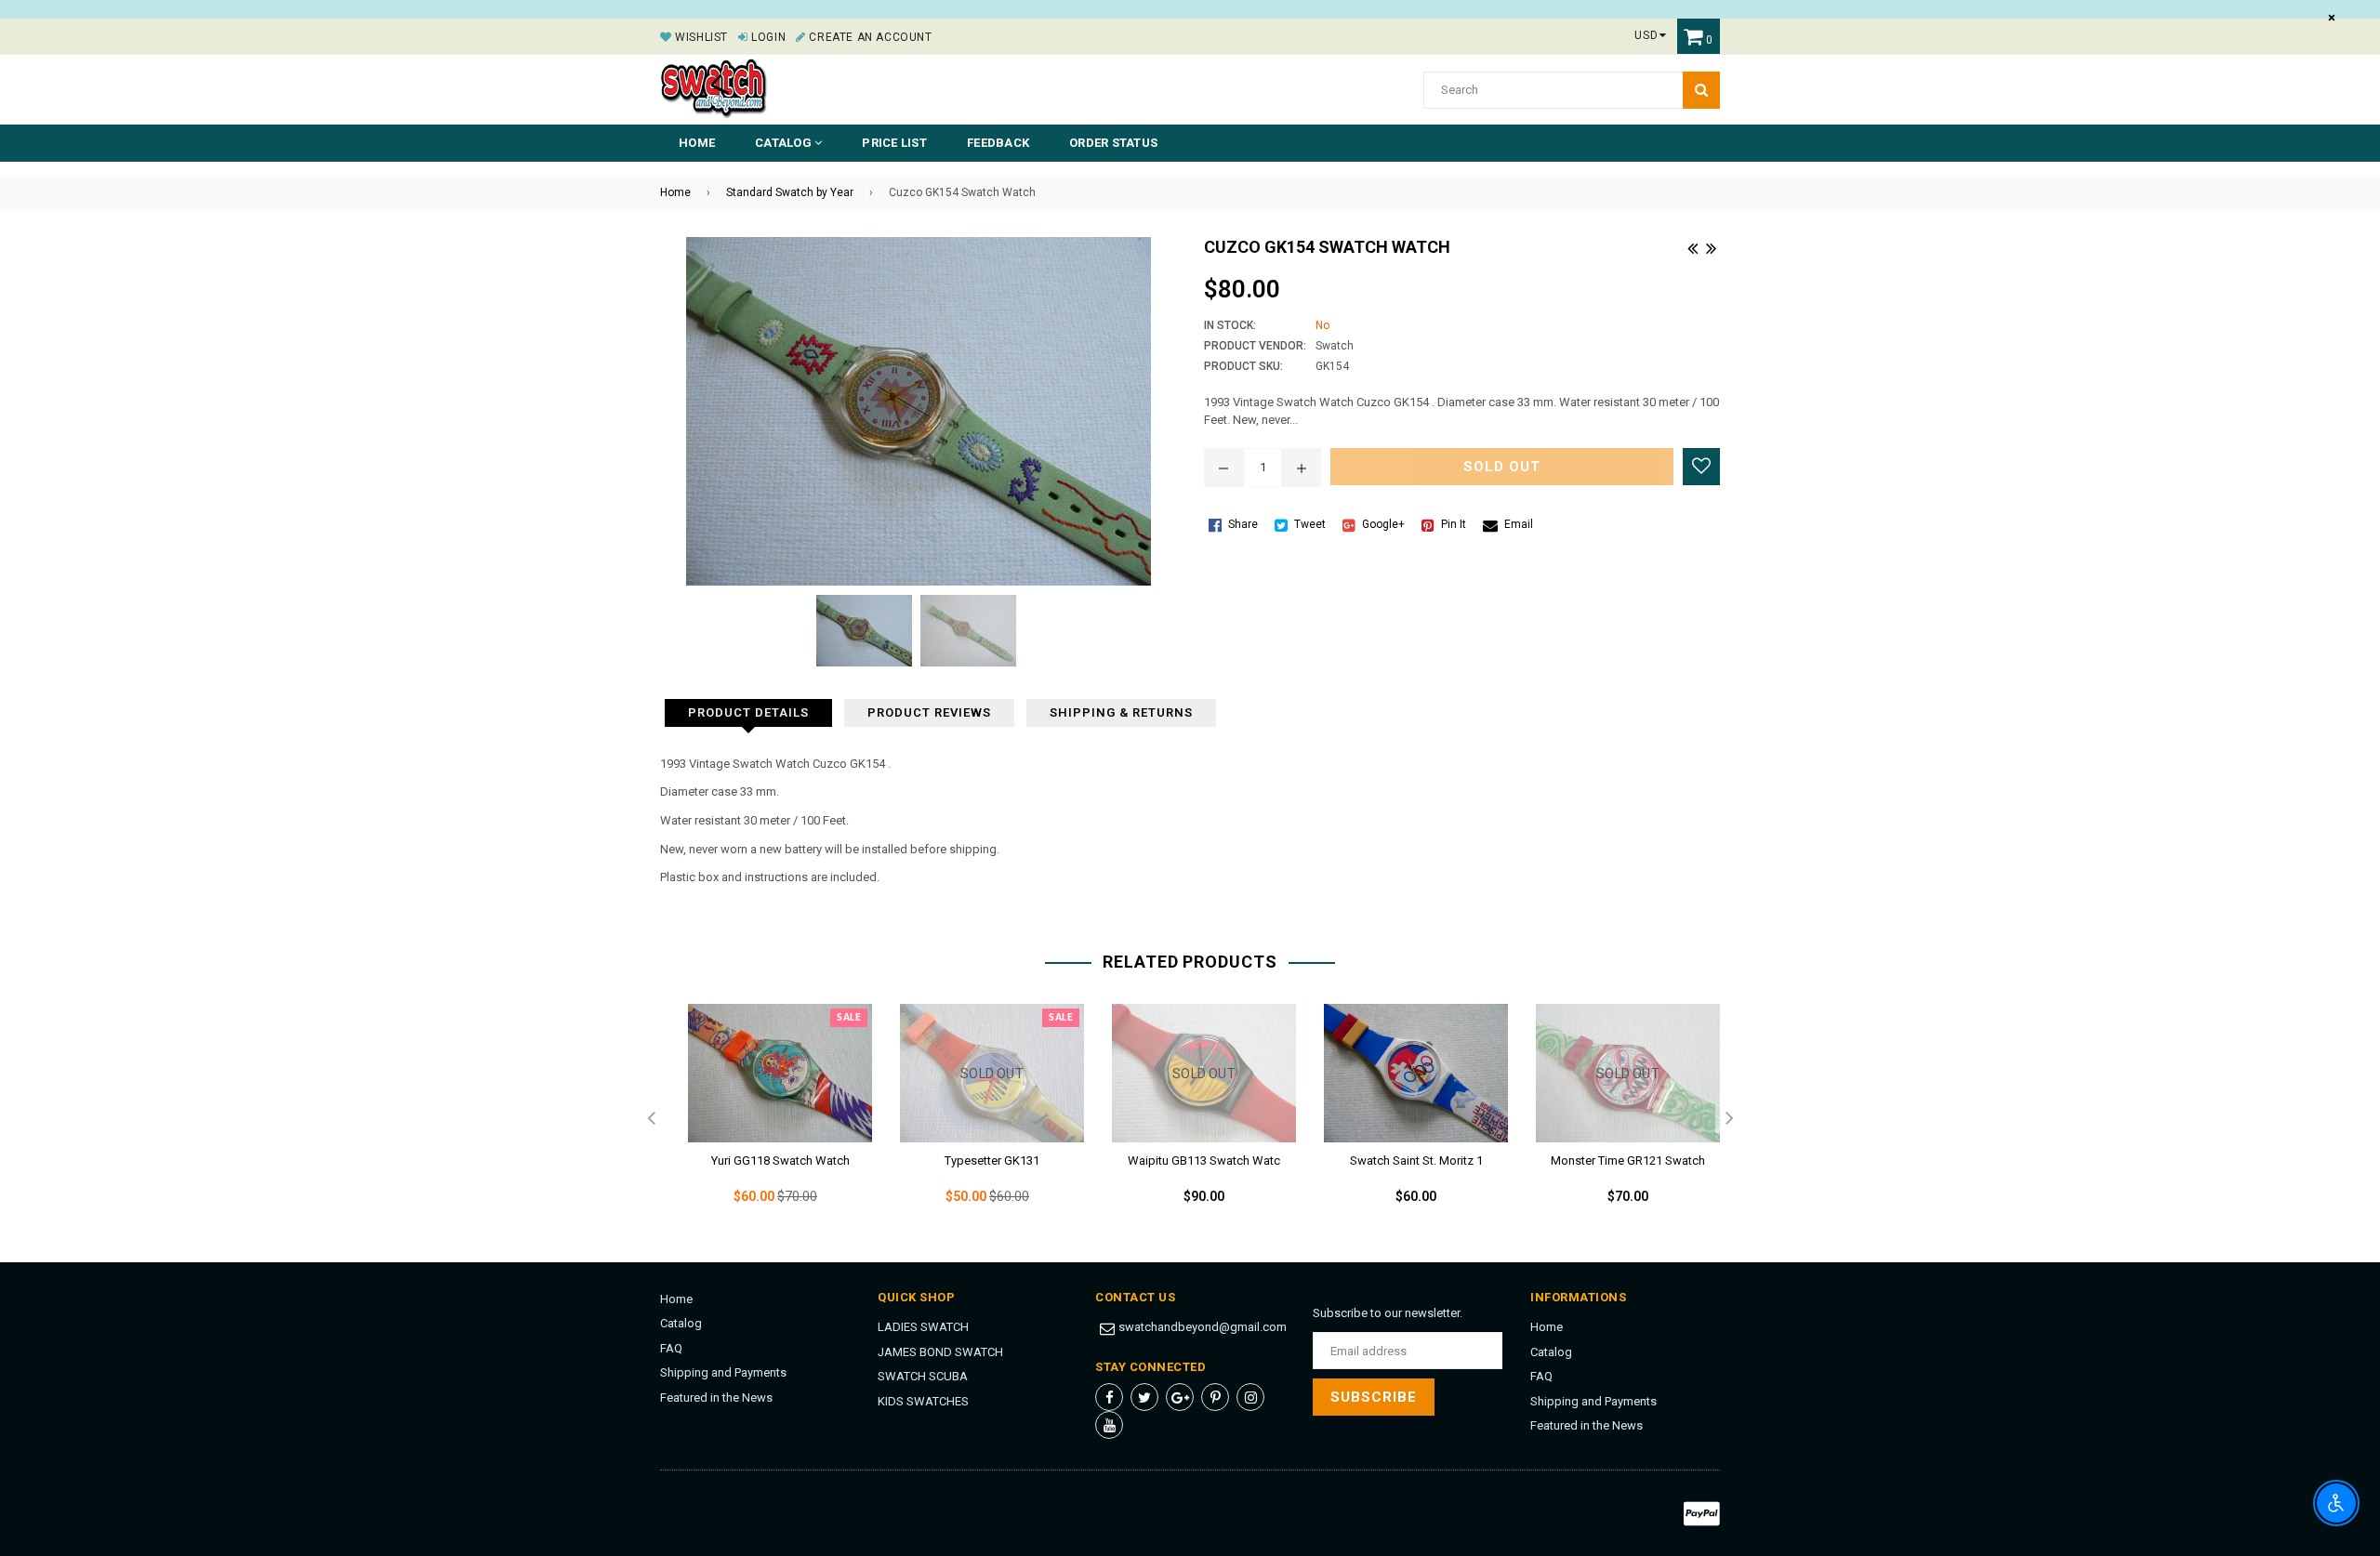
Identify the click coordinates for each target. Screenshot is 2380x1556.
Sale (849, 1018)
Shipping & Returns (1121, 712)
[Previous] (1692, 246)
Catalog (681, 1323)
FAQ (671, 1348)
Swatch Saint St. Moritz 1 (1416, 1160)
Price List (894, 143)
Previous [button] (651, 1119)
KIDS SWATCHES (923, 1401)
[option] (766, 1119)
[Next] (1711, 246)
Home (697, 143)
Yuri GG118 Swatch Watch (780, 1160)
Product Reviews (929, 712)
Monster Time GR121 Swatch (1628, 1160)
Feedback (998, 143)
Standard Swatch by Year (790, 192)
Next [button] (1729, 1119)
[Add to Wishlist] (1701, 467)
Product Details (748, 712)
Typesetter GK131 (992, 1160)
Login (767, 37)
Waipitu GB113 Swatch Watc (1204, 1160)
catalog (785, 143)
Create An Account (869, 37)
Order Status (1113, 143)
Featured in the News (716, 1398)
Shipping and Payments (723, 1372)
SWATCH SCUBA (923, 1376)
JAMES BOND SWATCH (940, 1352)
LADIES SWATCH (923, 1327)
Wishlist (700, 37)
